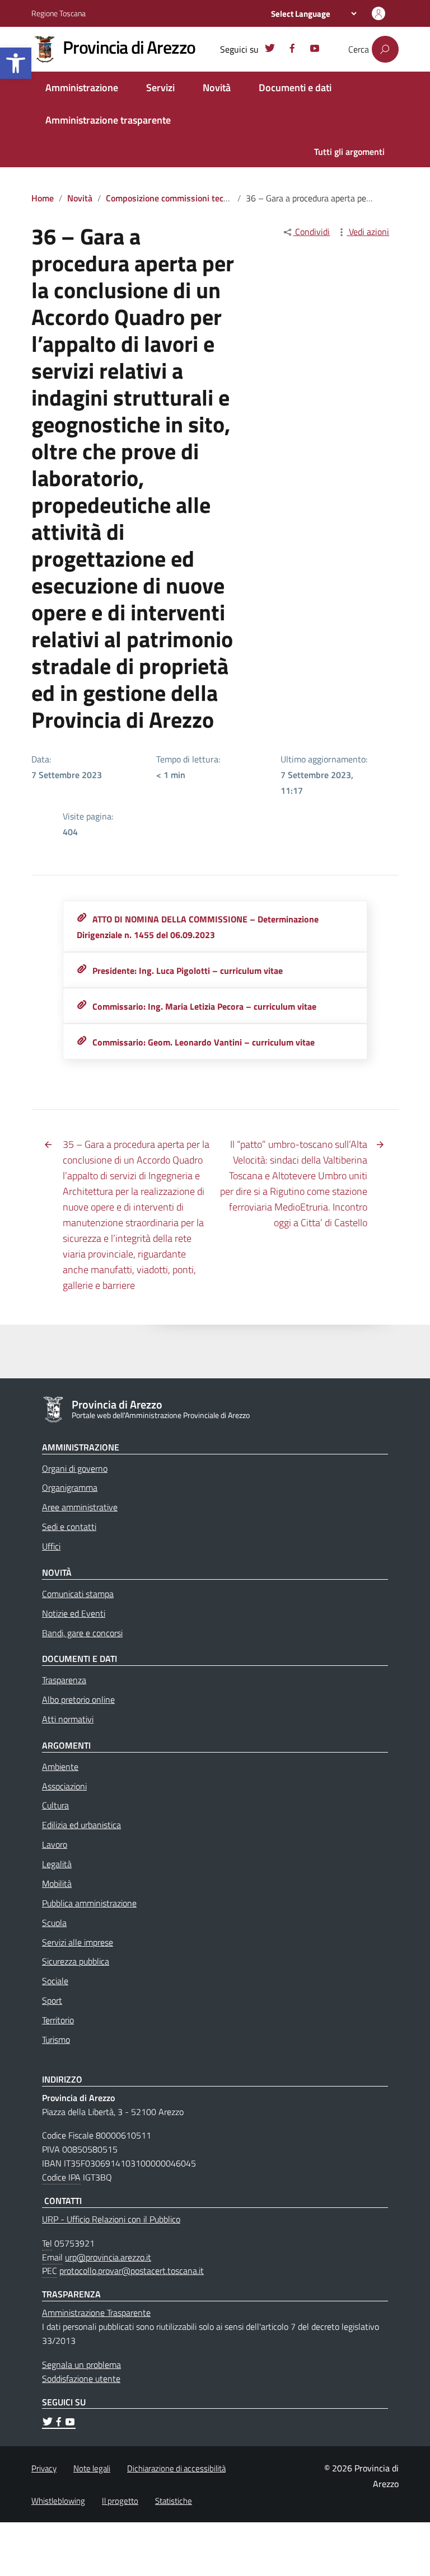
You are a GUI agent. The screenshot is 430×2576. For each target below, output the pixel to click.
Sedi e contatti (69, 1527)
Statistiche (174, 2501)
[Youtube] (315, 50)
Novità (217, 88)
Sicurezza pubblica (76, 1961)
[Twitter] (270, 50)
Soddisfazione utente (81, 2379)
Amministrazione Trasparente (96, 2313)
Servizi (160, 88)
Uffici (51, 1546)
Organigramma (70, 1487)
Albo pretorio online (78, 1699)
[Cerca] (385, 49)
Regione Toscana (59, 13)
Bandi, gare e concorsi (82, 1633)
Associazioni (64, 1786)
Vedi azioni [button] (368, 232)
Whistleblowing (58, 2501)
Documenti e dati (295, 88)
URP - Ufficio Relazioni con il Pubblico (111, 2219)
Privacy (44, 2468)
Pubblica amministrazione (89, 1903)
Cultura (55, 1805)
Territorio (58, 2020)
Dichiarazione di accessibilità (176, 2468)
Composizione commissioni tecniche (175, 198)
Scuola (54, 1923)
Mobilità (57, 1883)
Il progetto (120, 2501)
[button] (16, 63)
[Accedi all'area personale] (378, 13)
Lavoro (55, 1844)
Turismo (56, 2040)
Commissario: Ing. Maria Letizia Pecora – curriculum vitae (204, 1006)
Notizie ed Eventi (74, 1613)
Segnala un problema (81, 2365)
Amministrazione (82, 88)
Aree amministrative (80, 1507)
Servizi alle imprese (78, 1942)
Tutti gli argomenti (349, 152)
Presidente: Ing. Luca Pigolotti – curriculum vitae (188, 971)
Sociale (55, 1981)
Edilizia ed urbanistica (81, 1825)
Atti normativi (68, 1719)
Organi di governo (75, 1468)
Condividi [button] (311, 232)
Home (43, 198)
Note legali (92, 2468)
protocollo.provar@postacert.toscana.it (132, 2271)
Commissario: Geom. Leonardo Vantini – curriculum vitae (204, 1042)
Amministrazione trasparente (108, 120)
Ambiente (60, 1767)
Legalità (57, 1864)
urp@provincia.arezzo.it (108, 2257)
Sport (52, 2000)
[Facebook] (292, 50)
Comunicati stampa (78, 1594)
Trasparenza (64, 1680)
